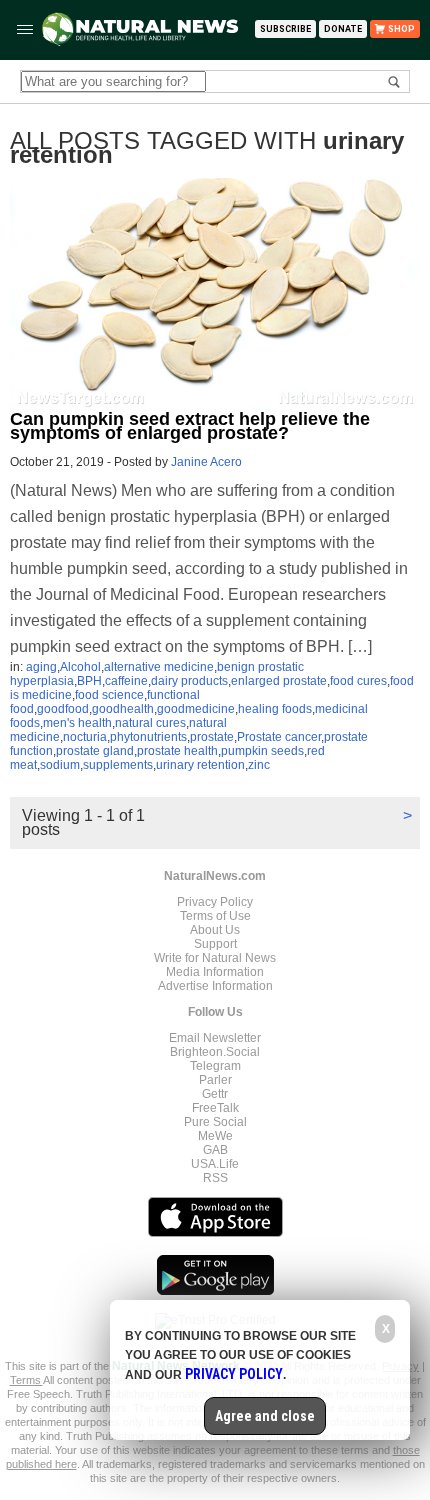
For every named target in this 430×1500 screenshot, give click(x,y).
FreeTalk (215, 1108)
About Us (215, 930)
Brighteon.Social (215, 1052)
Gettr (215, 1094)
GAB (215, 1150)
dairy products (189, 681)
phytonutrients (148, 737)
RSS (215, 1178)
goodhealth (123, 709)
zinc (259, 765)
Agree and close (265, 1416)
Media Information (215, 972)
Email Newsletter (215, 1038)
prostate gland (95, 751)
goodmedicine (196, 709)
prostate (212, 737)
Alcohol (80, 667)
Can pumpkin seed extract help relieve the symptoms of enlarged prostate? (190, 426)
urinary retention (200, 765)
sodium (60, 765)
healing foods (275, 709)
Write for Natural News (215, 958)
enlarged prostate (279, 681)
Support (215, 944)
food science (109, 695)
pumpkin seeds (262, 751)
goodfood (63, 709)
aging (41, 667)
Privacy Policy (215, 902)
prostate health (177, 751)
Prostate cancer (279, 737)
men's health (77, 723)
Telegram (215, 1066)
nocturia (85, 737)
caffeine (126, 681)
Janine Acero (206, 462)
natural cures (150, 723)
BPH (89, 681)
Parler (215, 1080)
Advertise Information (215, 986)
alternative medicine (159, 667)
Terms (26, 1380)
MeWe (215, 1136)
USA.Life (215, 1164)
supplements (118, 765)
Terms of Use (215, 916)
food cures (358, 681)
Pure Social (215, 1122)
